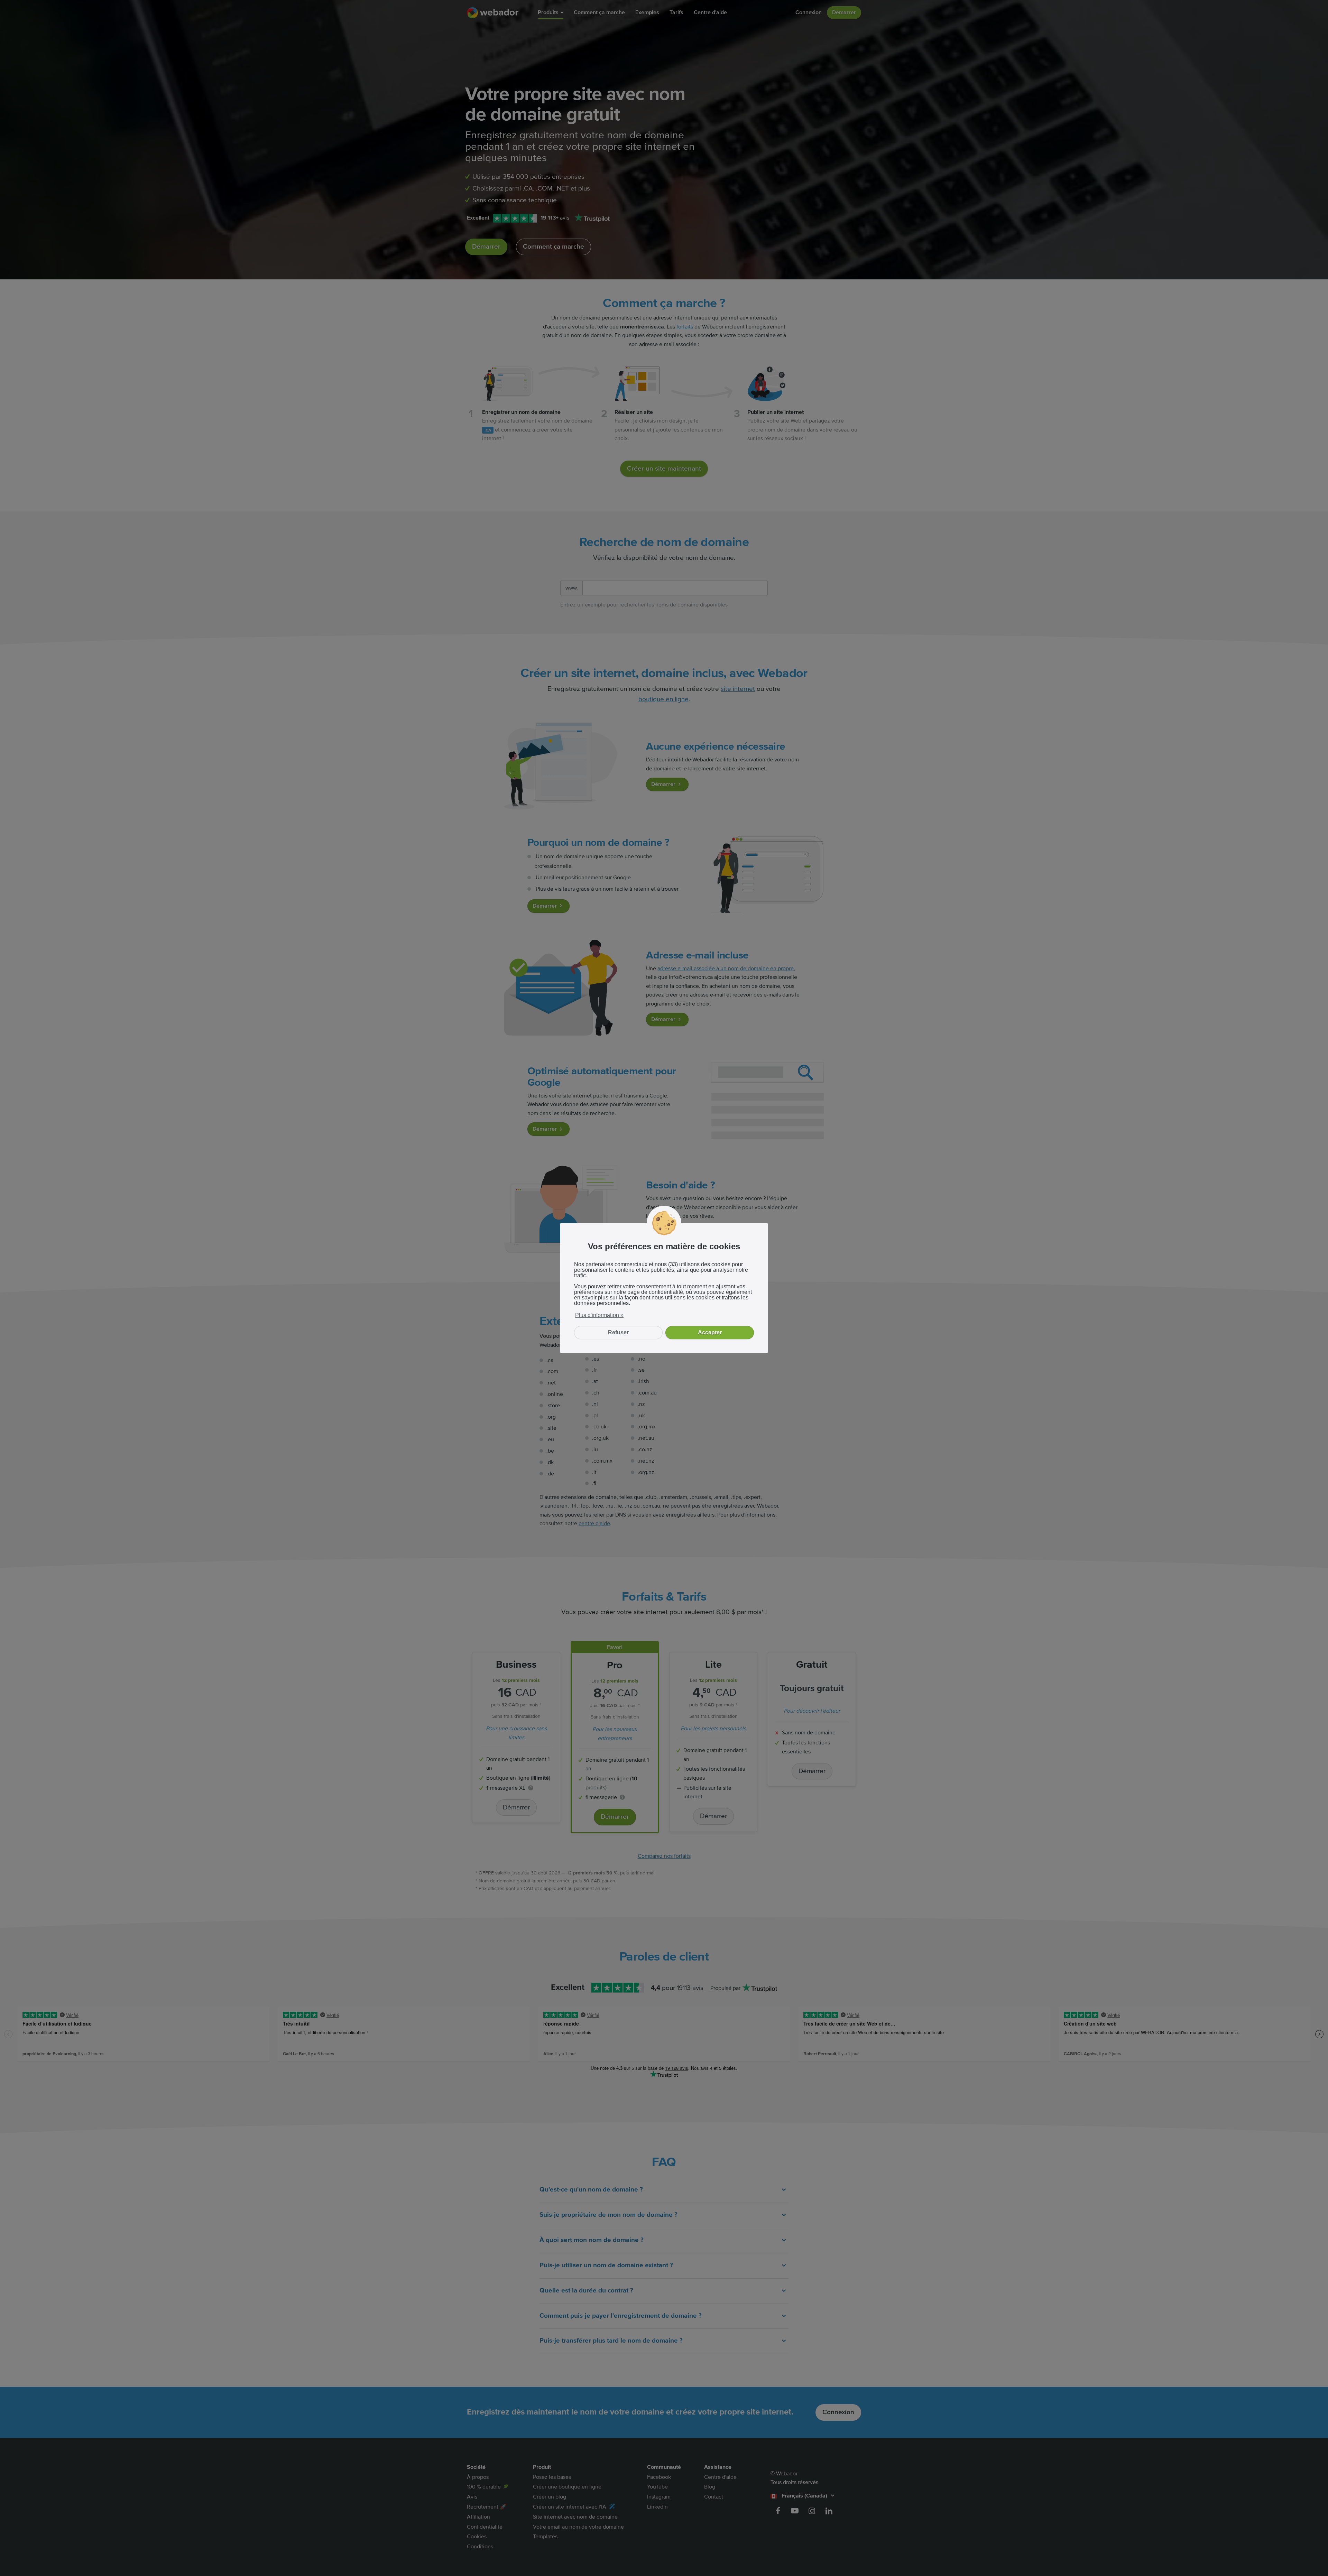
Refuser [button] (618, 1332)
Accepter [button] (710, 1332)
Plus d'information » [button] (599, 1315)
